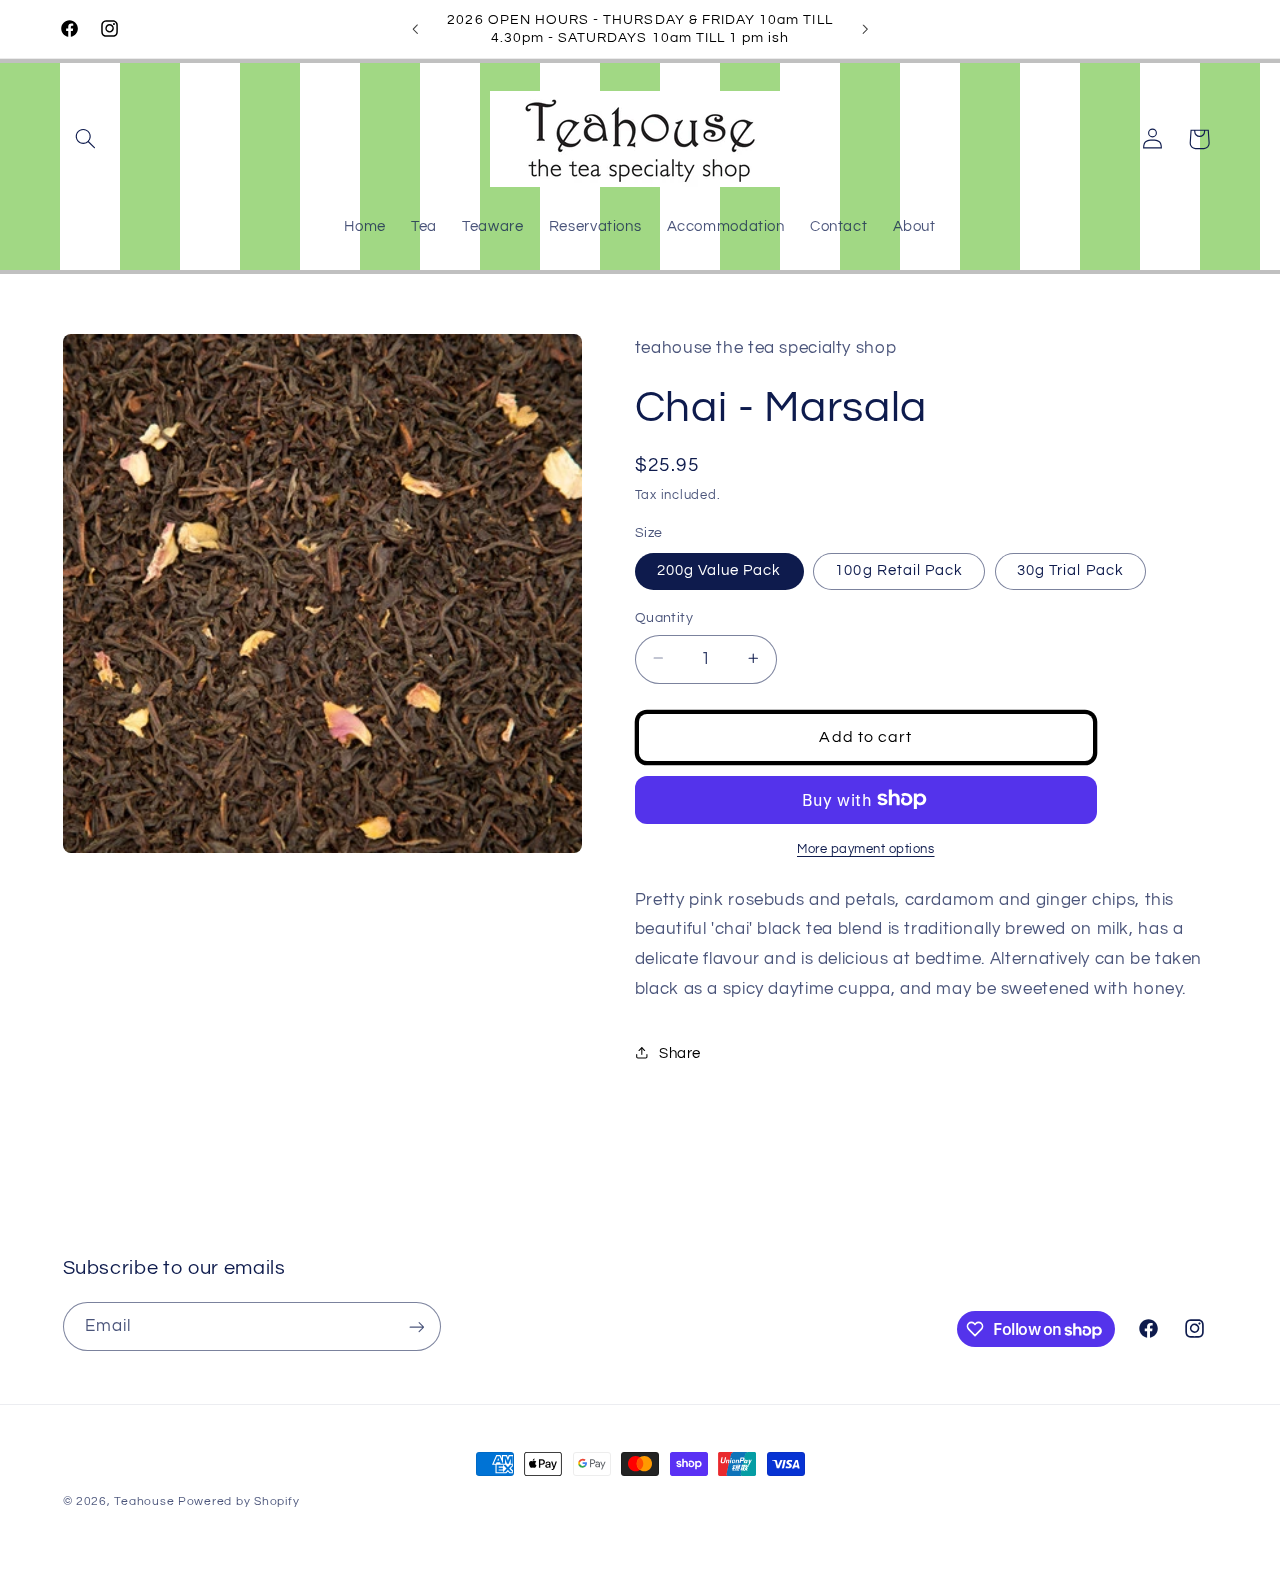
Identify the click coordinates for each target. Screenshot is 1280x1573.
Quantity (664, 617)
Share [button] (680, 1052)
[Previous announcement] (415, 29)
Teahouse (146, 1501)
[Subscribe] (416, 1326)
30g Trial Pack (1070, 569)
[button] (86, 139)
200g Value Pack (719, 569)
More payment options (866, 848)
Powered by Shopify (238, 1501)
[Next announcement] (865, 29)
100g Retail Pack (899, 569)
